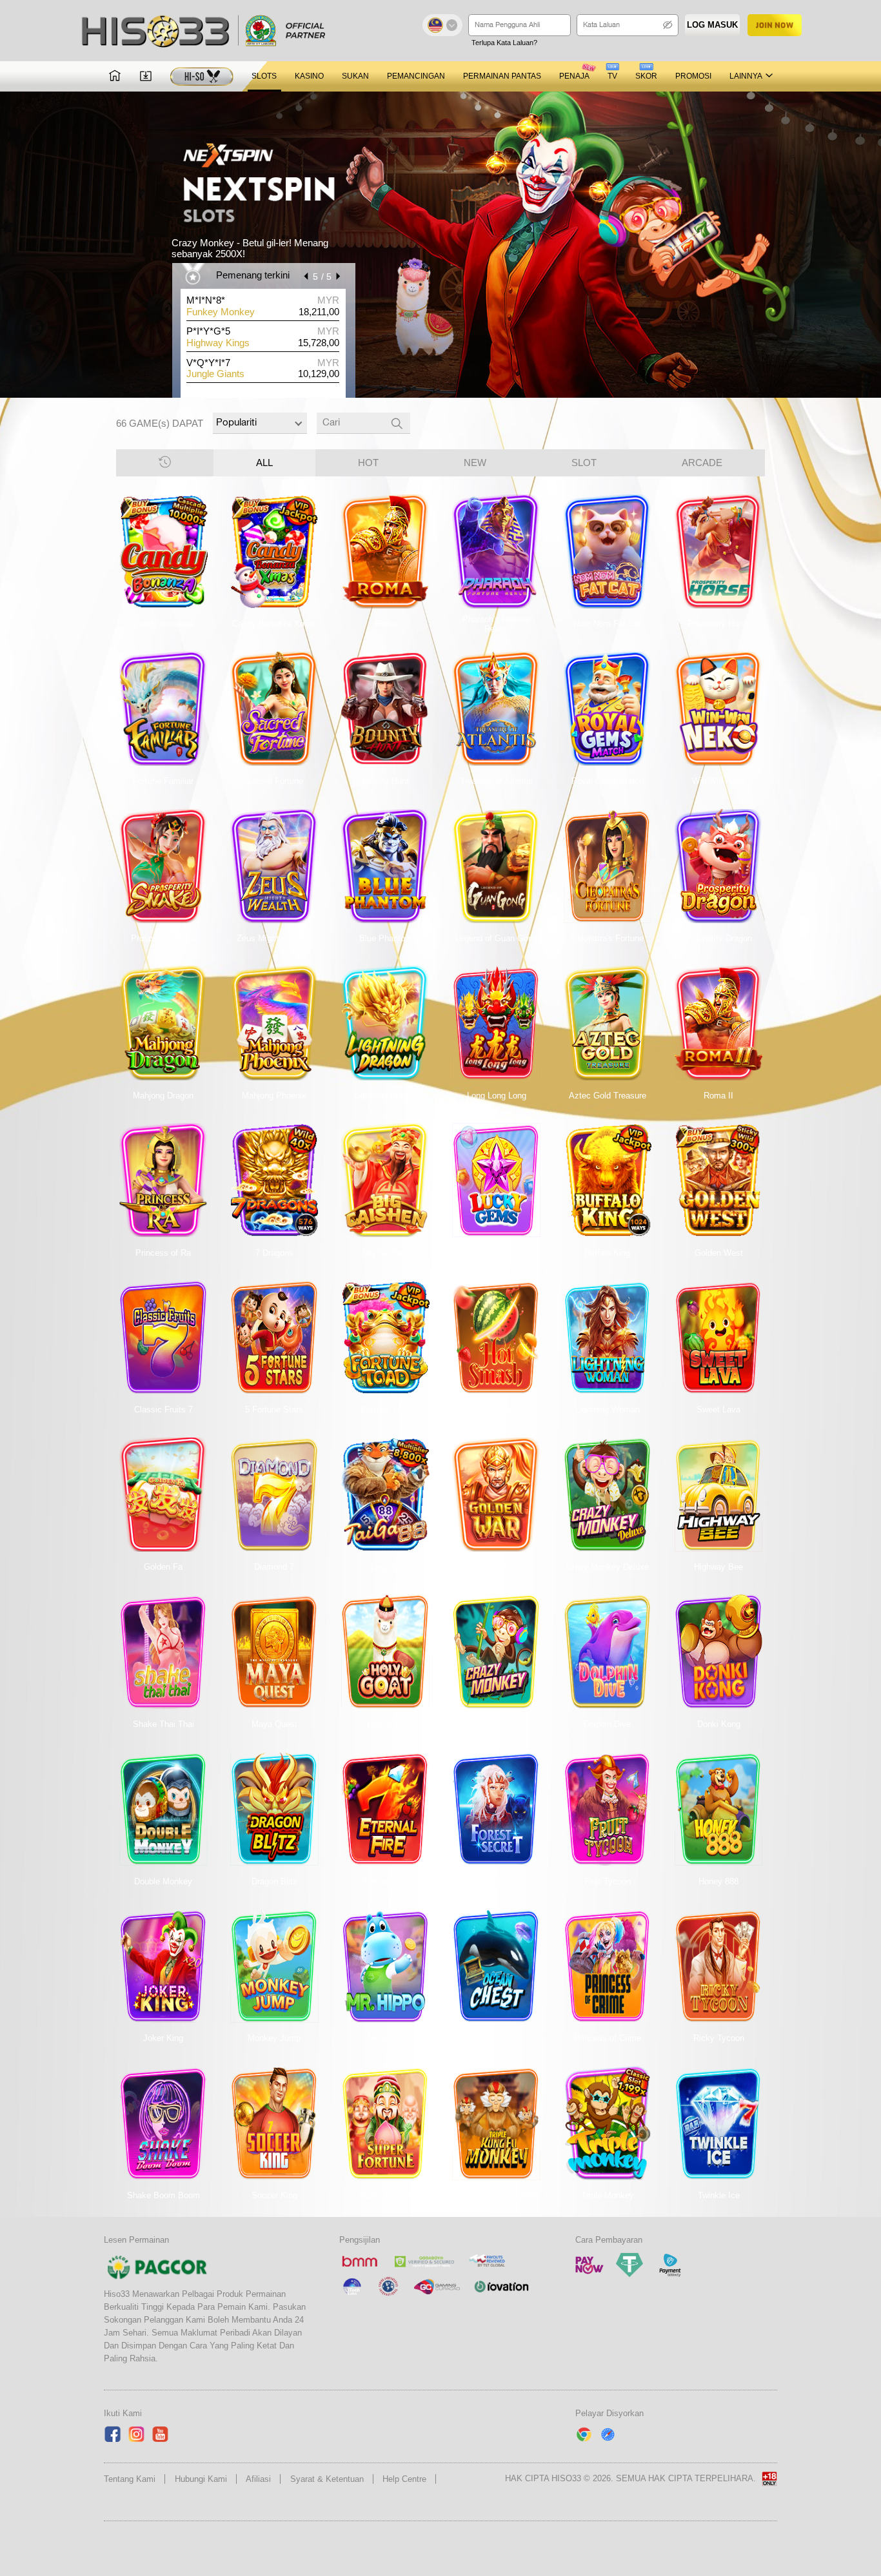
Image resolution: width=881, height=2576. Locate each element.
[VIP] (202, 76)
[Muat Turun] (146, 76)
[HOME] (115, 76)
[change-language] (442, 25)
